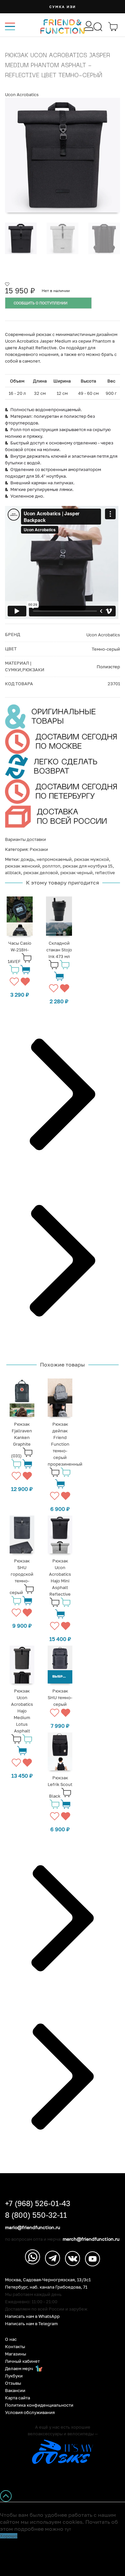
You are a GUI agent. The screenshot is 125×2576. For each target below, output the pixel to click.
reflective (105, 873)
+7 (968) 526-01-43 (38, 2203)
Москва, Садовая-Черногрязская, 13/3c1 (48, 2280)
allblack (13, 873)
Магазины (15, 2354)
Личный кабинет (22, 2361)
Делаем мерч (19, 2369)
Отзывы (13, 2383)
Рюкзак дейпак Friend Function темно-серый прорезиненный (65, 1444)
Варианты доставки (25, 839)
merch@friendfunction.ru (91, 2239)
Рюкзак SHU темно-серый (60, 1697)
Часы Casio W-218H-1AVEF (19, 952)
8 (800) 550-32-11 (36, 2215)
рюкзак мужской (91, 859)
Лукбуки (14, 2376)
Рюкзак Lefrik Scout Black (60, 1787)
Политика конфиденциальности (39, 2405)
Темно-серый (106, 649)
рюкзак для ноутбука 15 (88, 866)
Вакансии (15, 2391)
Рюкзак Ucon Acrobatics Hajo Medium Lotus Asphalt (22, 1711)
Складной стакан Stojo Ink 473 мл (59, 950)
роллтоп (51, 866)
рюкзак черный (76, 873)
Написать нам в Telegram (31, 2324)
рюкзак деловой (41, 873)
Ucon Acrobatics (22, 94)
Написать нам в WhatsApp (32, 2316)
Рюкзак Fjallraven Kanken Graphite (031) (21, 1440)
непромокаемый (54, 859)
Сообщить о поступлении (40, 303)
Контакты (15, 2347)
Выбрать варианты (62, 1677)
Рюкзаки (39, 849)
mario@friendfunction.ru (32, 2227)
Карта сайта (17, 2398)
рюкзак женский (22, 866)
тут (68, 2529)
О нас (11, 2339)
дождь (27, 859)
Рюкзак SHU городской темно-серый (21, 1577)
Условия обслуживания (30, 2413)
